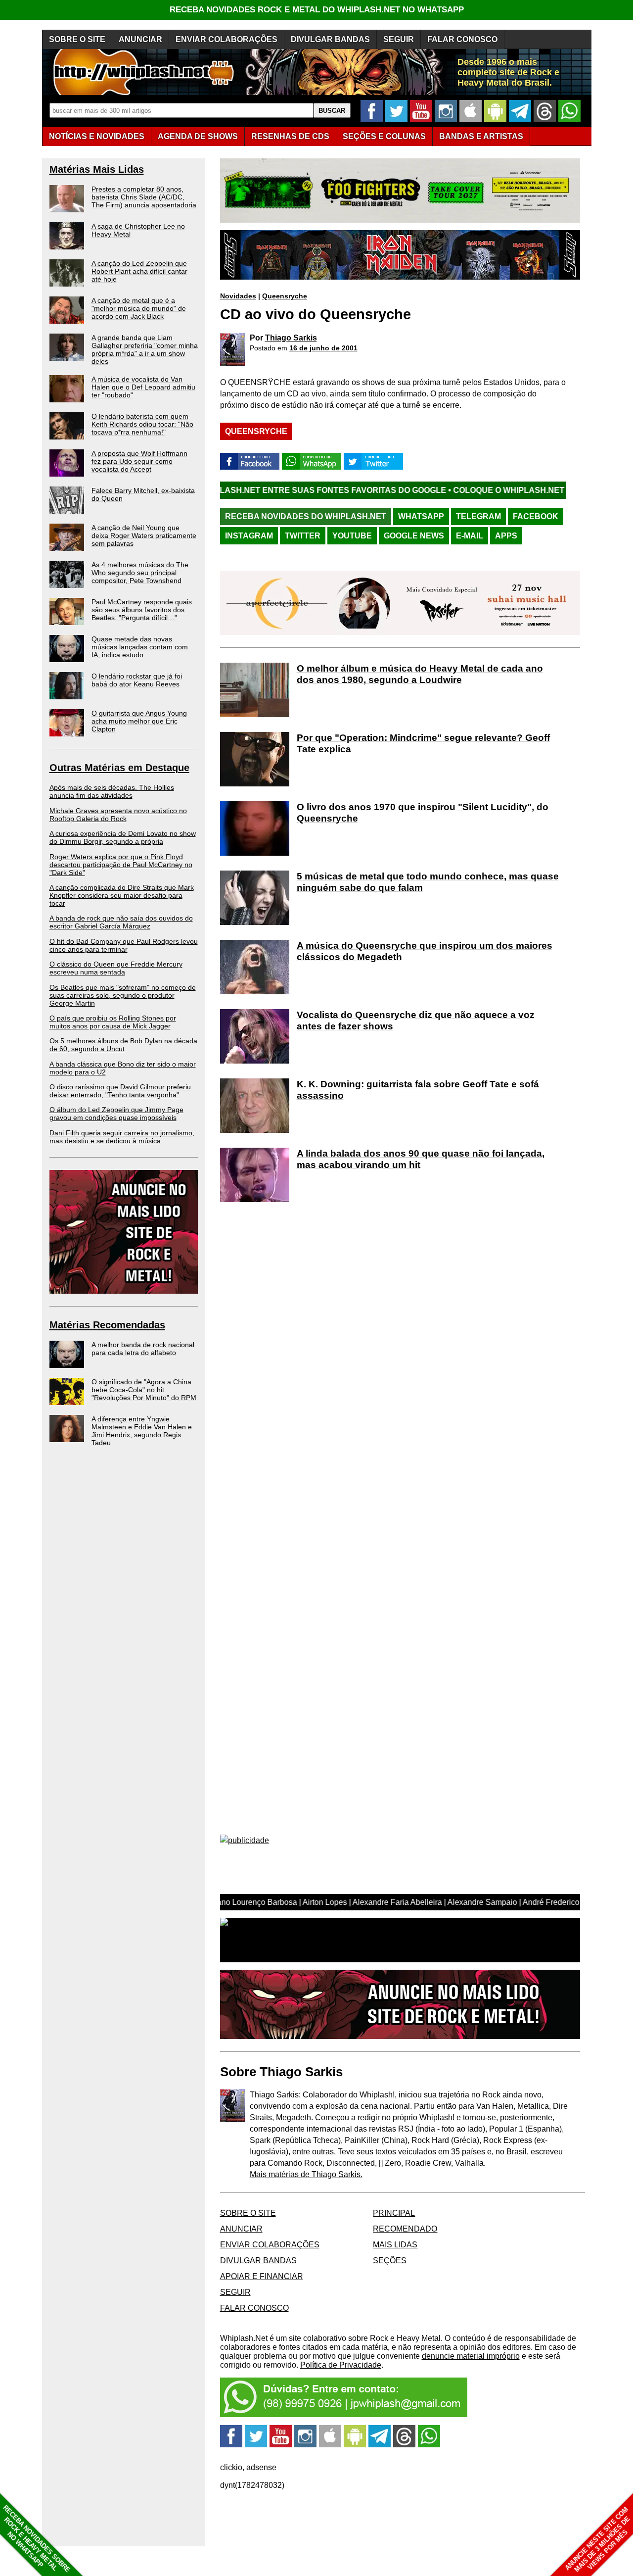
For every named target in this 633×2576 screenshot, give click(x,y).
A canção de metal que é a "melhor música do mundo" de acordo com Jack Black (139, 308)
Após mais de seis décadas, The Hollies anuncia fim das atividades (112, 791)
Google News (414, 536)
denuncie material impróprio (471, 2356)
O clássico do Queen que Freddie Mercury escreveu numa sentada (116, 968)
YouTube (352, 536)
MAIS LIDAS (395, 2245)
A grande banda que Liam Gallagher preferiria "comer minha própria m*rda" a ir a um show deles (145, 349)
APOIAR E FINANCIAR (262, 2276)
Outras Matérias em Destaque (119, 768)
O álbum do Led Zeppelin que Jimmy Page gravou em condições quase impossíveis (116, 1114)
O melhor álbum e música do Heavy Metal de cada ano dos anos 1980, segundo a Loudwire (420, 674)
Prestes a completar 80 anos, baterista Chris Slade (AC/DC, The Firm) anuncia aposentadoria (144, 197)
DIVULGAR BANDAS (330, 39)
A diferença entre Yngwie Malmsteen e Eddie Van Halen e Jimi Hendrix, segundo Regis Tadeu (142, 1431)
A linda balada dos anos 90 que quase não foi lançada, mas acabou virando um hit (421, 1159)
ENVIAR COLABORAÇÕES (226, 39)
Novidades (238, 296)
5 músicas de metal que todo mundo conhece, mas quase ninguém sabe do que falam (428, 882)
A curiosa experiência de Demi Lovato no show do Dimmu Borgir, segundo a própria (123, 837)
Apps (506, 536)
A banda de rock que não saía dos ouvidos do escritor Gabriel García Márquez (121, 922)
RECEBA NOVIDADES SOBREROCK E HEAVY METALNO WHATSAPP (36, 2539)
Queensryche (285, 296)
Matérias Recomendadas (107, 1325)
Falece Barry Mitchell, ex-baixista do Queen (143, 494)
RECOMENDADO (405, 2229)
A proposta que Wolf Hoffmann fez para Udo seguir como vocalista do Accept (139, 461)
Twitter (303, 536)
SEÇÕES (384, 136)
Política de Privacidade (341, 2365)
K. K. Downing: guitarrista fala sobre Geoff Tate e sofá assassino (418, 1090)
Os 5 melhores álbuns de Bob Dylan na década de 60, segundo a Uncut (123, 1045)
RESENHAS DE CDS (290, 136)
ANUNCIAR (140, 39)
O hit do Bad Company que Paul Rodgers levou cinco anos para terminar (124, 945)
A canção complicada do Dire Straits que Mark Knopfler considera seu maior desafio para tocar (122, 895)
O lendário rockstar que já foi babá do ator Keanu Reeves (137, 680)
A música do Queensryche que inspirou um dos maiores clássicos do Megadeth (425, 951)
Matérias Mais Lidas (97, 169)
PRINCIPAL (394, 2213)
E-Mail (470, 536)
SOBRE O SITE (77, 39)
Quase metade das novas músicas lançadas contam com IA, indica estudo (140, 647)
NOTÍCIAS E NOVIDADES (97, 136)
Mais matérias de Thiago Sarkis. (306, 2174)
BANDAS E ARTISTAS (481, 136)
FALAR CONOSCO (462, 39)
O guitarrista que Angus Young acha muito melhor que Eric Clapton (139, 721)
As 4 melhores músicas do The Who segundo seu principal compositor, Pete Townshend (140, 573)
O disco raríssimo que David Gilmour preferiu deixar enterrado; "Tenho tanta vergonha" (120, 1091)
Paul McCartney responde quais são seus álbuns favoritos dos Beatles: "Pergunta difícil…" (142, 610)
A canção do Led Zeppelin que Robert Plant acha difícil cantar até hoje (139, 271)
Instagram (249, 536)
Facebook (536, 516)
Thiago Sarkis (291, 338)
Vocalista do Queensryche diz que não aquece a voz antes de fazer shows (416, 1021)
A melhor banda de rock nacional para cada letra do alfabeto (143, 1349)
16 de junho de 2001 (323, 348)
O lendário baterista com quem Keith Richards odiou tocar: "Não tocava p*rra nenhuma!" (142, 424)
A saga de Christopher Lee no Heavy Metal (138, 230)
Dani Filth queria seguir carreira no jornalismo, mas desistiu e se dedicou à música (122, 1137)
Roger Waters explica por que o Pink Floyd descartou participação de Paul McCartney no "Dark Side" (121, 865)
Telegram (478, 516)
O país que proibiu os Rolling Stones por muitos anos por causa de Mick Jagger (113, 1022)
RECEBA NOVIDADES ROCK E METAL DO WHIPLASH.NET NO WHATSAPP (317, 10)
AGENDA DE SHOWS (198, 136)
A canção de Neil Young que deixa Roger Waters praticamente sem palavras (144, 535)
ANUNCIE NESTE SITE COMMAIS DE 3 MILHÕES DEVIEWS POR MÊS (598, 2540)
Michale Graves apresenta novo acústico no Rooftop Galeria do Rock (118, 815)
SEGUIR (399, 39)
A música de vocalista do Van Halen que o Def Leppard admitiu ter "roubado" (143, 387)
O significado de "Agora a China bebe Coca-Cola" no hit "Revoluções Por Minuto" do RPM (144, 1390)
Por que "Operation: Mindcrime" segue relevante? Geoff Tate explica (423, 743)
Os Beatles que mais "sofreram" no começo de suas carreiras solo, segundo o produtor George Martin (123, 995)
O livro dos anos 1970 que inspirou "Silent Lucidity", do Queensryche (423, 813)
